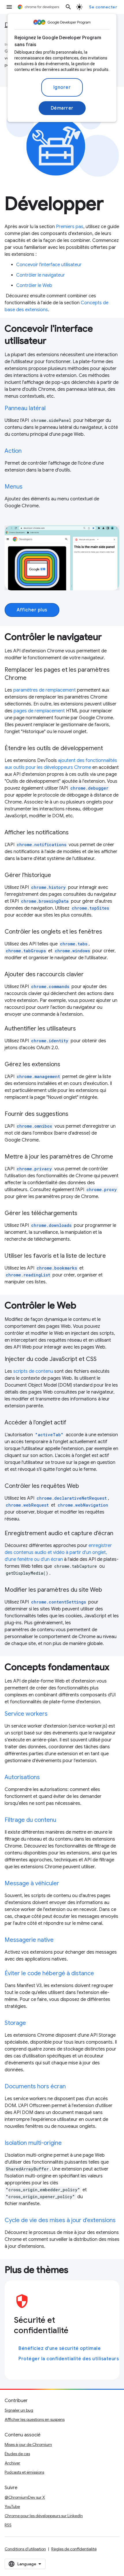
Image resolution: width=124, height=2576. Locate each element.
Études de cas (17, 2454)
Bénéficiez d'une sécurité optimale (60, 2348)
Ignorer (62, 87)
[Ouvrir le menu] (9, 7)
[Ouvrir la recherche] (68, 7)
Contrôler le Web (34, 286)
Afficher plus (32, 610)
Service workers (26, 1714)
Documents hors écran (35, 2086)
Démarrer (62, 108)
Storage (15, 2023)
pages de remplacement (39, 711)
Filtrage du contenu (30, 1820)
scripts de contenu (33, 1371)
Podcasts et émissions (24, 2472)
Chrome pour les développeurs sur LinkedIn (44, 2516)
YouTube (12, 2506)
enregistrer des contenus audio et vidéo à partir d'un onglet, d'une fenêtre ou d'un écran (58, 1552)
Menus (14, 487)
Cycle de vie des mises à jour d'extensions (60, 2220)
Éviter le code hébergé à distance (49, 1973)
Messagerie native (29, 1940)
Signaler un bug (19, 2410)
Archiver (12, 2463)
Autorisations (22, 1777)
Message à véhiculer (32, 1883)
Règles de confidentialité (74, 2549)
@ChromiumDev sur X (25, 2497)
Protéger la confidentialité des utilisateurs (69, 2359)
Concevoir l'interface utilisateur (49, 265)
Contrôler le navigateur (41, 275)
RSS (8, 2525)
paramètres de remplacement (45, 690)
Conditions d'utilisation (25, 2549)
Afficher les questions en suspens (35, 2419)
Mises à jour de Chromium (28, 2444)
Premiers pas (70, 227)
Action (13, 451)
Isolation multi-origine (33, 2143)
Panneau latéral (25, 408)
